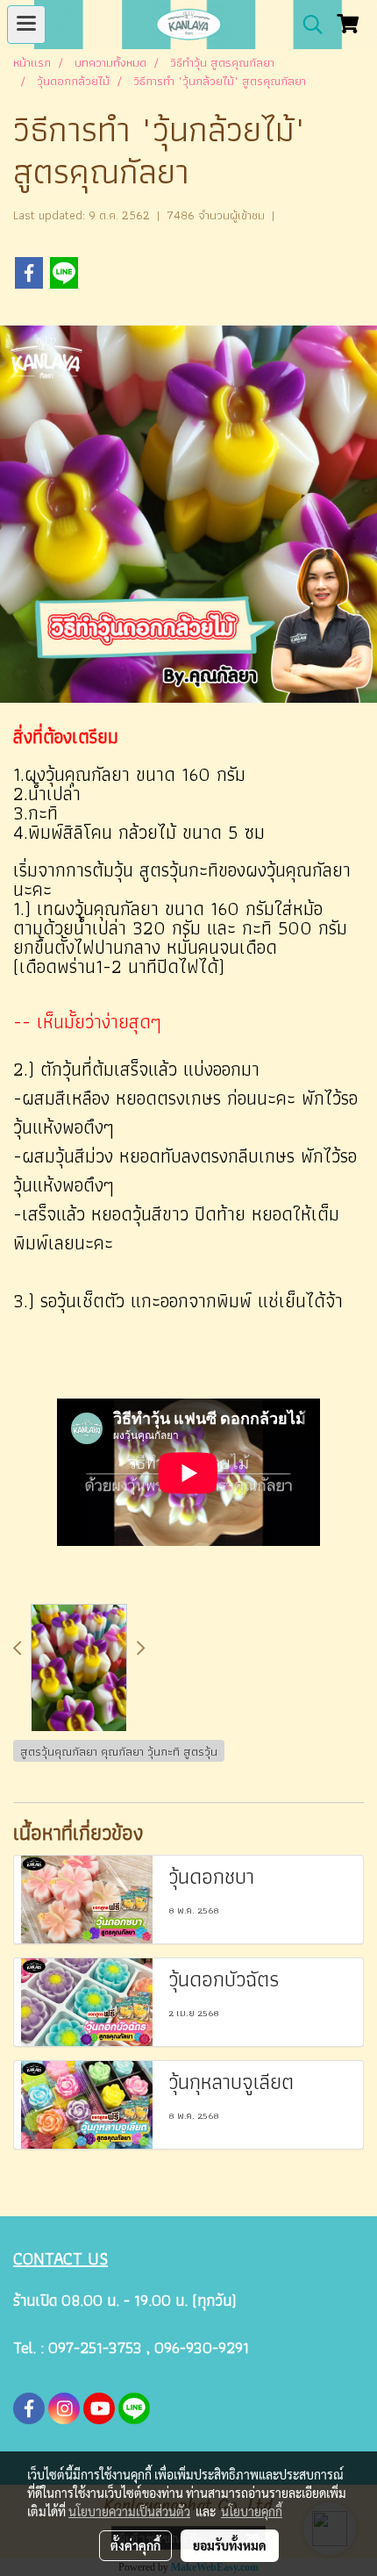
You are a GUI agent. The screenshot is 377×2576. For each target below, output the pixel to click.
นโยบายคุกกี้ (252, 2511)
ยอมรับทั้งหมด (230, 2545)
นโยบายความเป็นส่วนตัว (129, 2511)
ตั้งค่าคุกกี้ (135, 2545)
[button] (307, 25)
